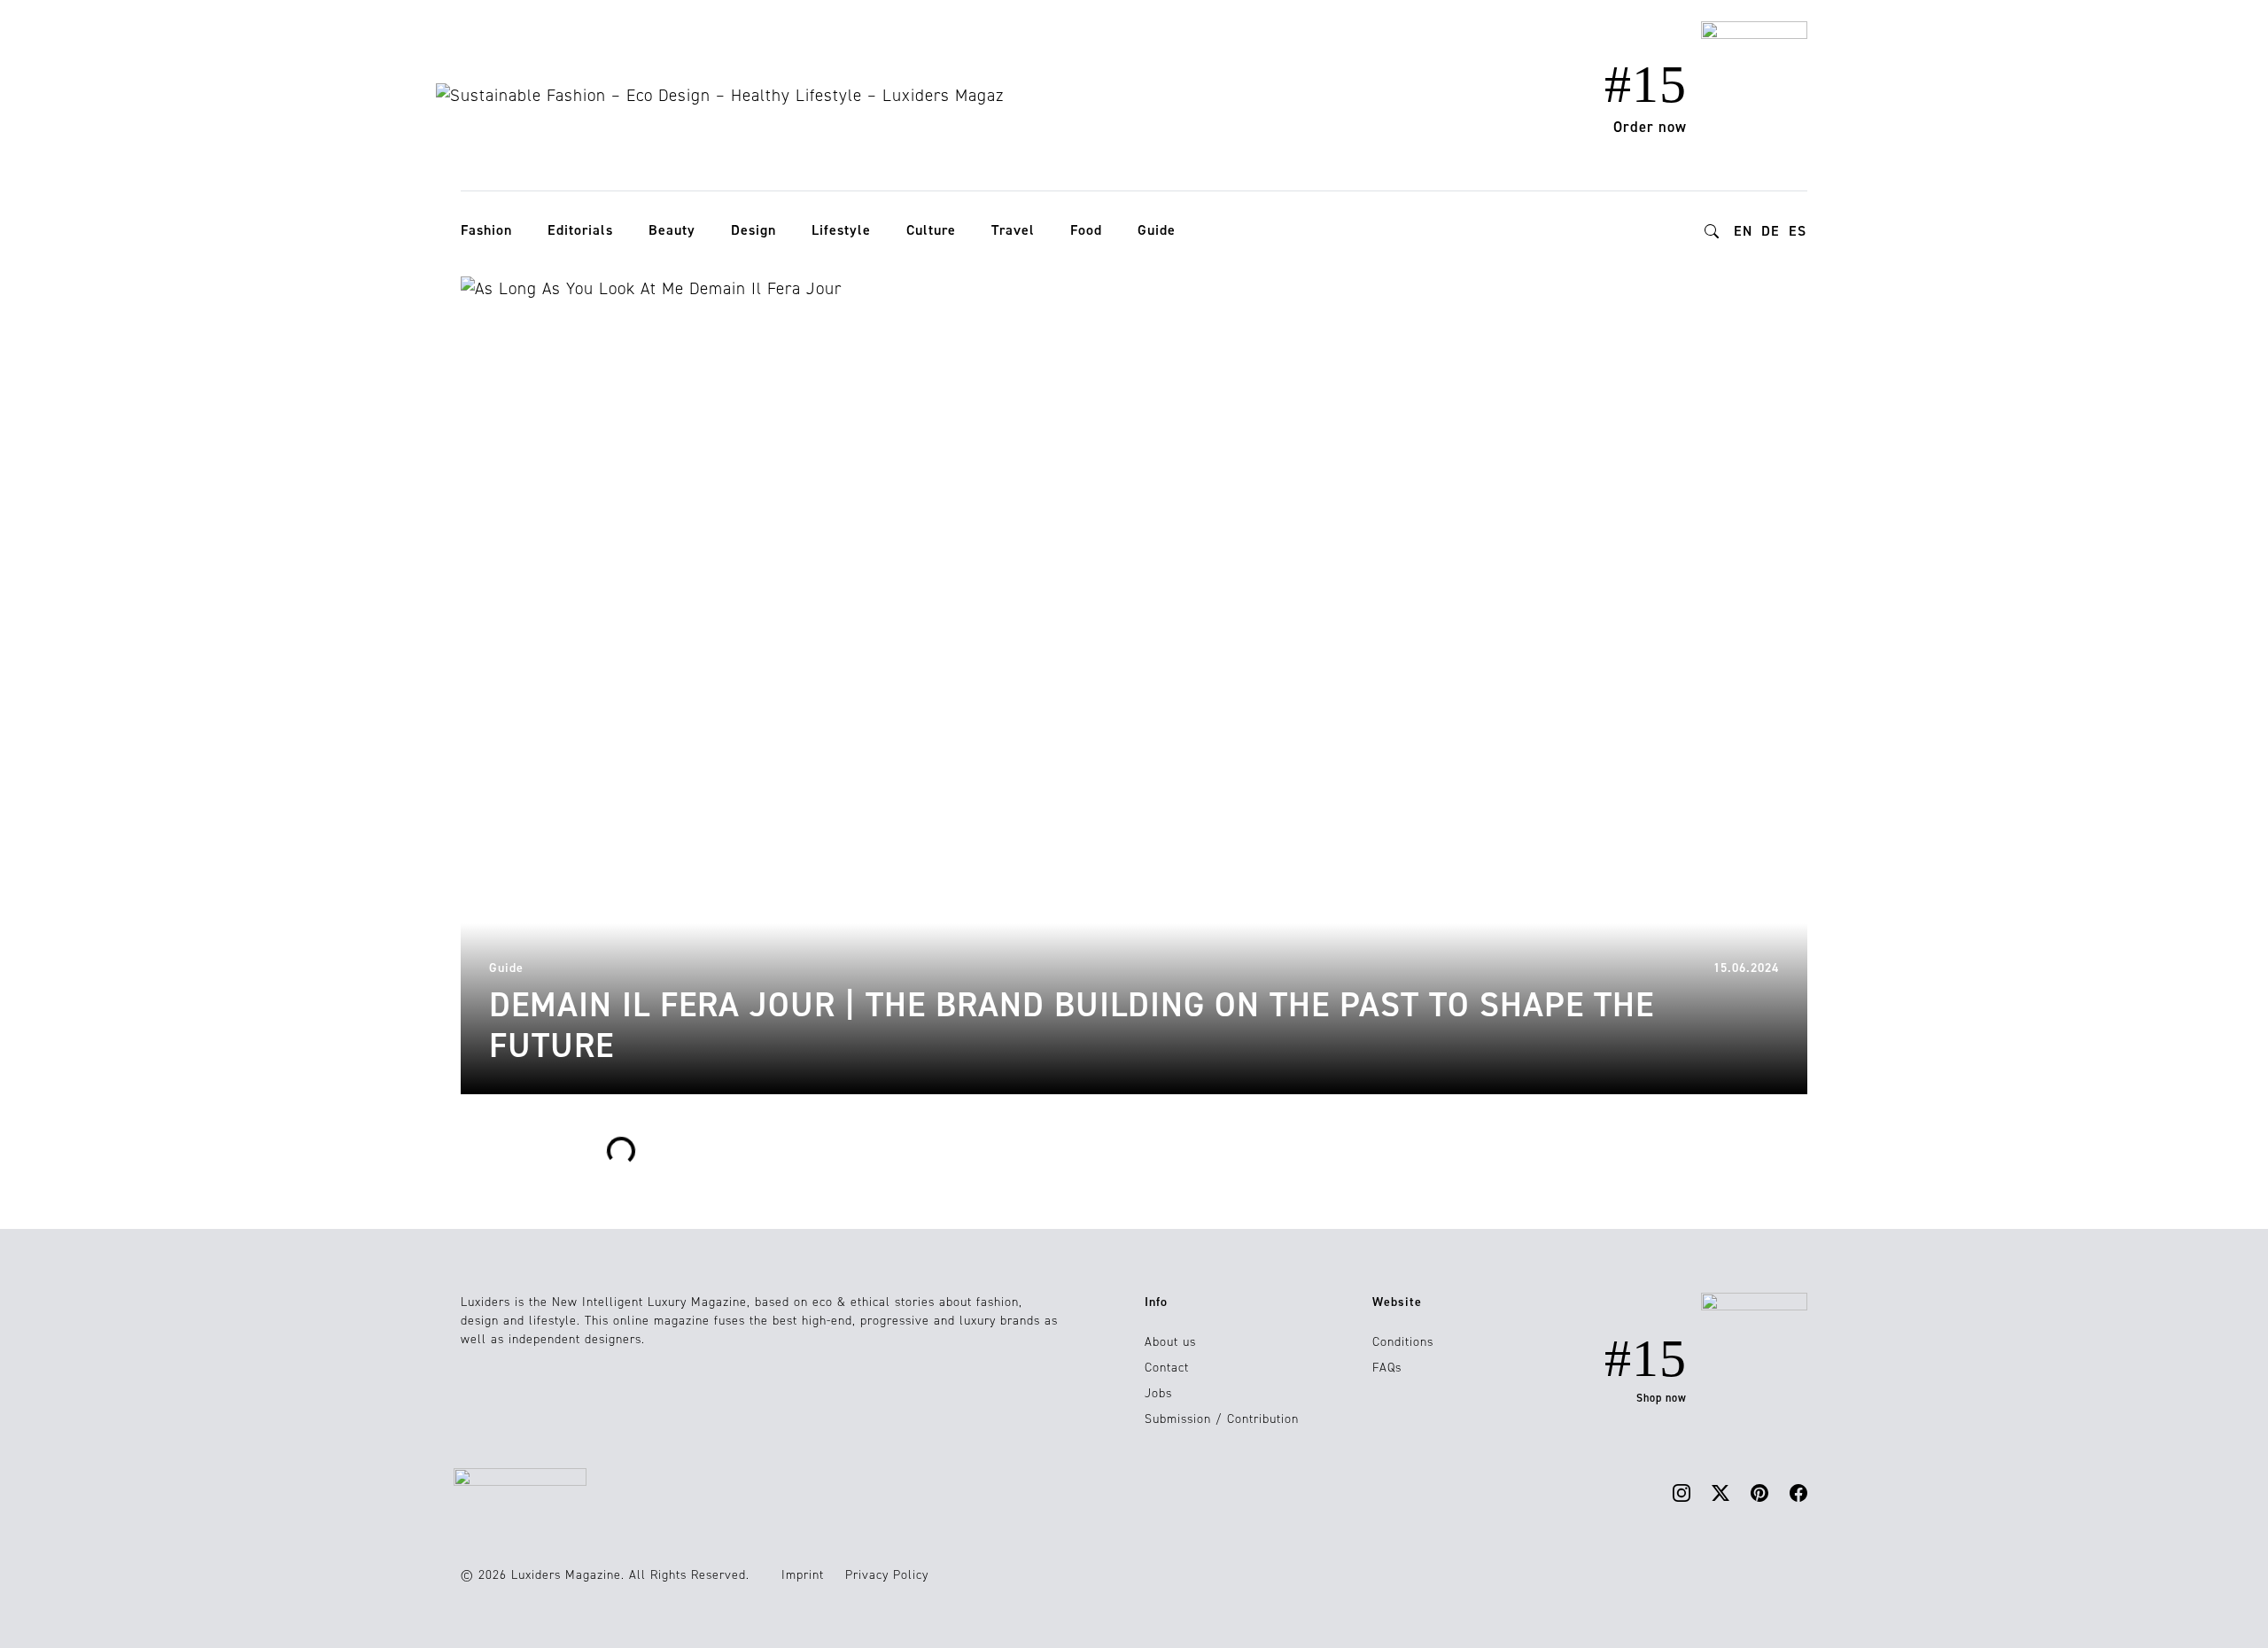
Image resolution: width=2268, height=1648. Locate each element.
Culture (931, 230)
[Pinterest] (1759, 1493)
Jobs (1158, 1393)
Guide (1157, 230)
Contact (1167, 1368)
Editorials (580, 230)
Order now (1650, 127)
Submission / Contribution (1222, 1419)
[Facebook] (1798, 1493)
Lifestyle (841, 230)
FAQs (1387, 1368)
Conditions (1403, 1342)
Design (753, 230)
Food (1086, 230)
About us (1170, 1342)
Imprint (803, 1575)
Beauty (672, 230)
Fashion (486, 230)
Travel (1013, 230)
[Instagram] (1682, 1493)
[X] (1720, 1493)
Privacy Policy (887, 1575)
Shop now (1662, 1398)
